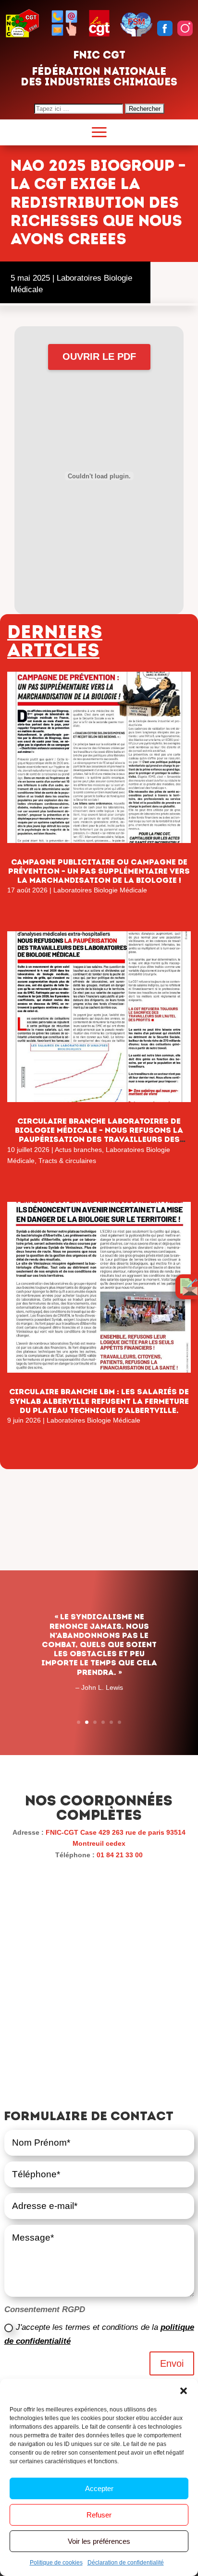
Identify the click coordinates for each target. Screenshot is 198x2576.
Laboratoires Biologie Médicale (100, 890)
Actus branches (78, 1150)
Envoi (172, 2363)
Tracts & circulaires (67, 1161)
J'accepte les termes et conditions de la (99, 2334)
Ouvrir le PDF (99, 356)
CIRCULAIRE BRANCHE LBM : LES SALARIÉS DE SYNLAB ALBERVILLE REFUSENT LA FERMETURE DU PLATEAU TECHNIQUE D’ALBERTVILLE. (99, 1401)
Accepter (99, 2488)
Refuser (99, 2515)
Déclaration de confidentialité (126, 2563)
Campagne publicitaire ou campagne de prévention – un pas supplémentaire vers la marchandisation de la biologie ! (99, 871)
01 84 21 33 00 (120, 1855)
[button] (184, 2391)
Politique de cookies (56, 2563)
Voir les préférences (99, 2541)
